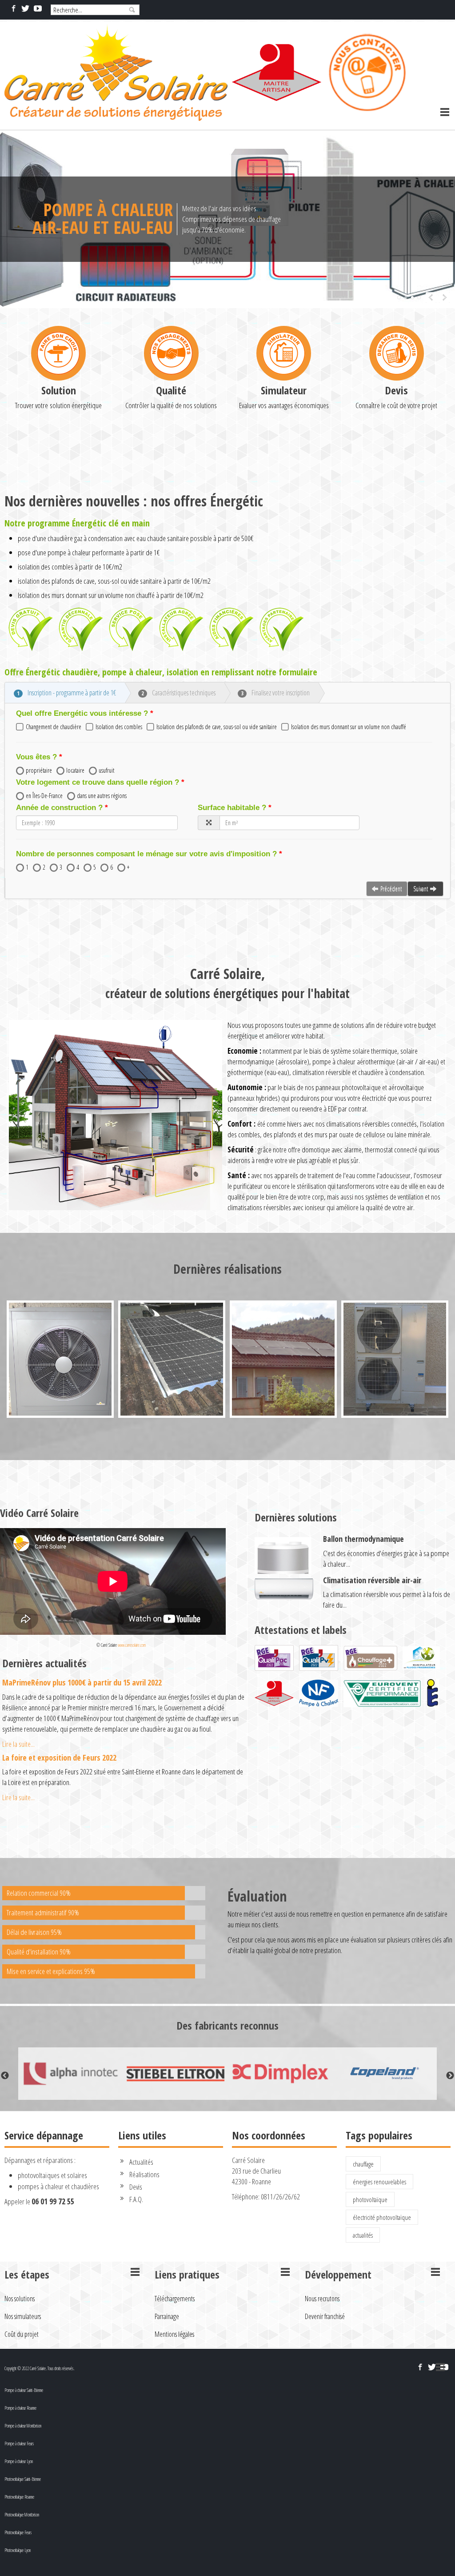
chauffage (363, 2164)
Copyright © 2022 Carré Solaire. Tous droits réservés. (39, 2368)
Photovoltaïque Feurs (18, 2532)
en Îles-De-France (44, 796)
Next (450, 2076)
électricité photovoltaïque (382, 2217)
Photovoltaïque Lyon (18, 2550)
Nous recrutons (322, 2299)
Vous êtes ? (36, 757)
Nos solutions (20, 2299)
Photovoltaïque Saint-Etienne (23, 2479)
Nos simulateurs (23, 2316)
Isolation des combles (119, 727)
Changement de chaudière (54, 727)
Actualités (141, 2162)
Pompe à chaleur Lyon (19, 2461)
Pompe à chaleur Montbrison (23, 2426)
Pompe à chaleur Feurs (19, 2444)
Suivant (421, 889)
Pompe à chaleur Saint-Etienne (24, 2390)
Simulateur (284, 390)
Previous (5, 2076)
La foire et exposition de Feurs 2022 (59, 1757)
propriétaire (39, 770)
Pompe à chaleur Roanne (20, 2408)
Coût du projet (22, 2334)
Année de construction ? (59, 808)
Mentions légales (174, 2334)
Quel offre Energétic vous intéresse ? (82, 713)
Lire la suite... (18, 1744)
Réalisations (144, 2174)
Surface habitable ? (232, 808)
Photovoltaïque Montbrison (22, 2515)
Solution (59, 390)
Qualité (171, 390)
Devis (396, 390)
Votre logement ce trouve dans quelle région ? (98, 782)
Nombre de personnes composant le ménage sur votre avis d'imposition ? (146, 854)
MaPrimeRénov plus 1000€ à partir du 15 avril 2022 (82, 1682)
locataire (75, 770)
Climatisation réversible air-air (372, 1580)
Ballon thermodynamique (363, 1539)
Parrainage (167, 2316)
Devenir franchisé (325, 2316)
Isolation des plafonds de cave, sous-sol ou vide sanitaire (217, 727)
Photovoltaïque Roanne (19, 2497)
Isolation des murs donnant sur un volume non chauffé (349, 727)
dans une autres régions (102, 796)
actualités (363, 2235)
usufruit (106, 770)
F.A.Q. (136, 2199)
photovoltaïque (370, 2199)
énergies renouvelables (379, 2182)
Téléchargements (175, 2299)
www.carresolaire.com (132, 1645)
